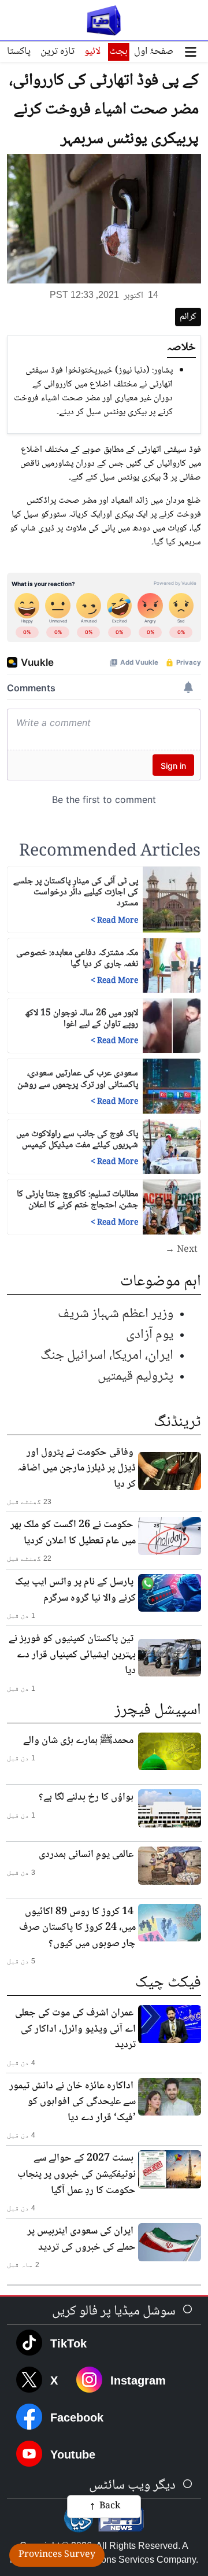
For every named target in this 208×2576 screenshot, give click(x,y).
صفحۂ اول (154, 51)
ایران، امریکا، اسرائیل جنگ (107, 1356)
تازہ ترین (57, 51)
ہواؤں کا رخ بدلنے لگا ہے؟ (86, 1797)
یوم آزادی (150, 1335)
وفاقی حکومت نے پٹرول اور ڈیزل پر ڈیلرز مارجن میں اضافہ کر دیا (77, 1468)
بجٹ (118, 51)
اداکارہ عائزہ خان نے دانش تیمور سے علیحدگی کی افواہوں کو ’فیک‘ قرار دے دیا (73, 2102)
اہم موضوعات (161, 1282)
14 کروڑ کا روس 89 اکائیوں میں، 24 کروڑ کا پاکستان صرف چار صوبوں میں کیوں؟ (77, 1928)
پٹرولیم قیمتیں (135, 1377)
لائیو (92, 51)
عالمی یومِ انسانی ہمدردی (86, 1855)
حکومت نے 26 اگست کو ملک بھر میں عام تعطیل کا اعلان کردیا (73, 1533)
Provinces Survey (57, 2555)
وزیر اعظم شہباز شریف (116, 1314)
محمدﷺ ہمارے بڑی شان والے (78, 1741)
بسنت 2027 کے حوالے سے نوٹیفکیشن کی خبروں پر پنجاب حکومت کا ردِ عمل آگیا (77, 2174)
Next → (181, 1250)
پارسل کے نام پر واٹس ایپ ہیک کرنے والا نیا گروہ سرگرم (75, 1590)
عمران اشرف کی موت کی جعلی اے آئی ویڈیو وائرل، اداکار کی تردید (75, 2029)
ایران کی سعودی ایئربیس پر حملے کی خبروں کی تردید (81, 2239)
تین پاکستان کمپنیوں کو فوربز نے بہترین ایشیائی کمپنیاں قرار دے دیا (72, 1655)
